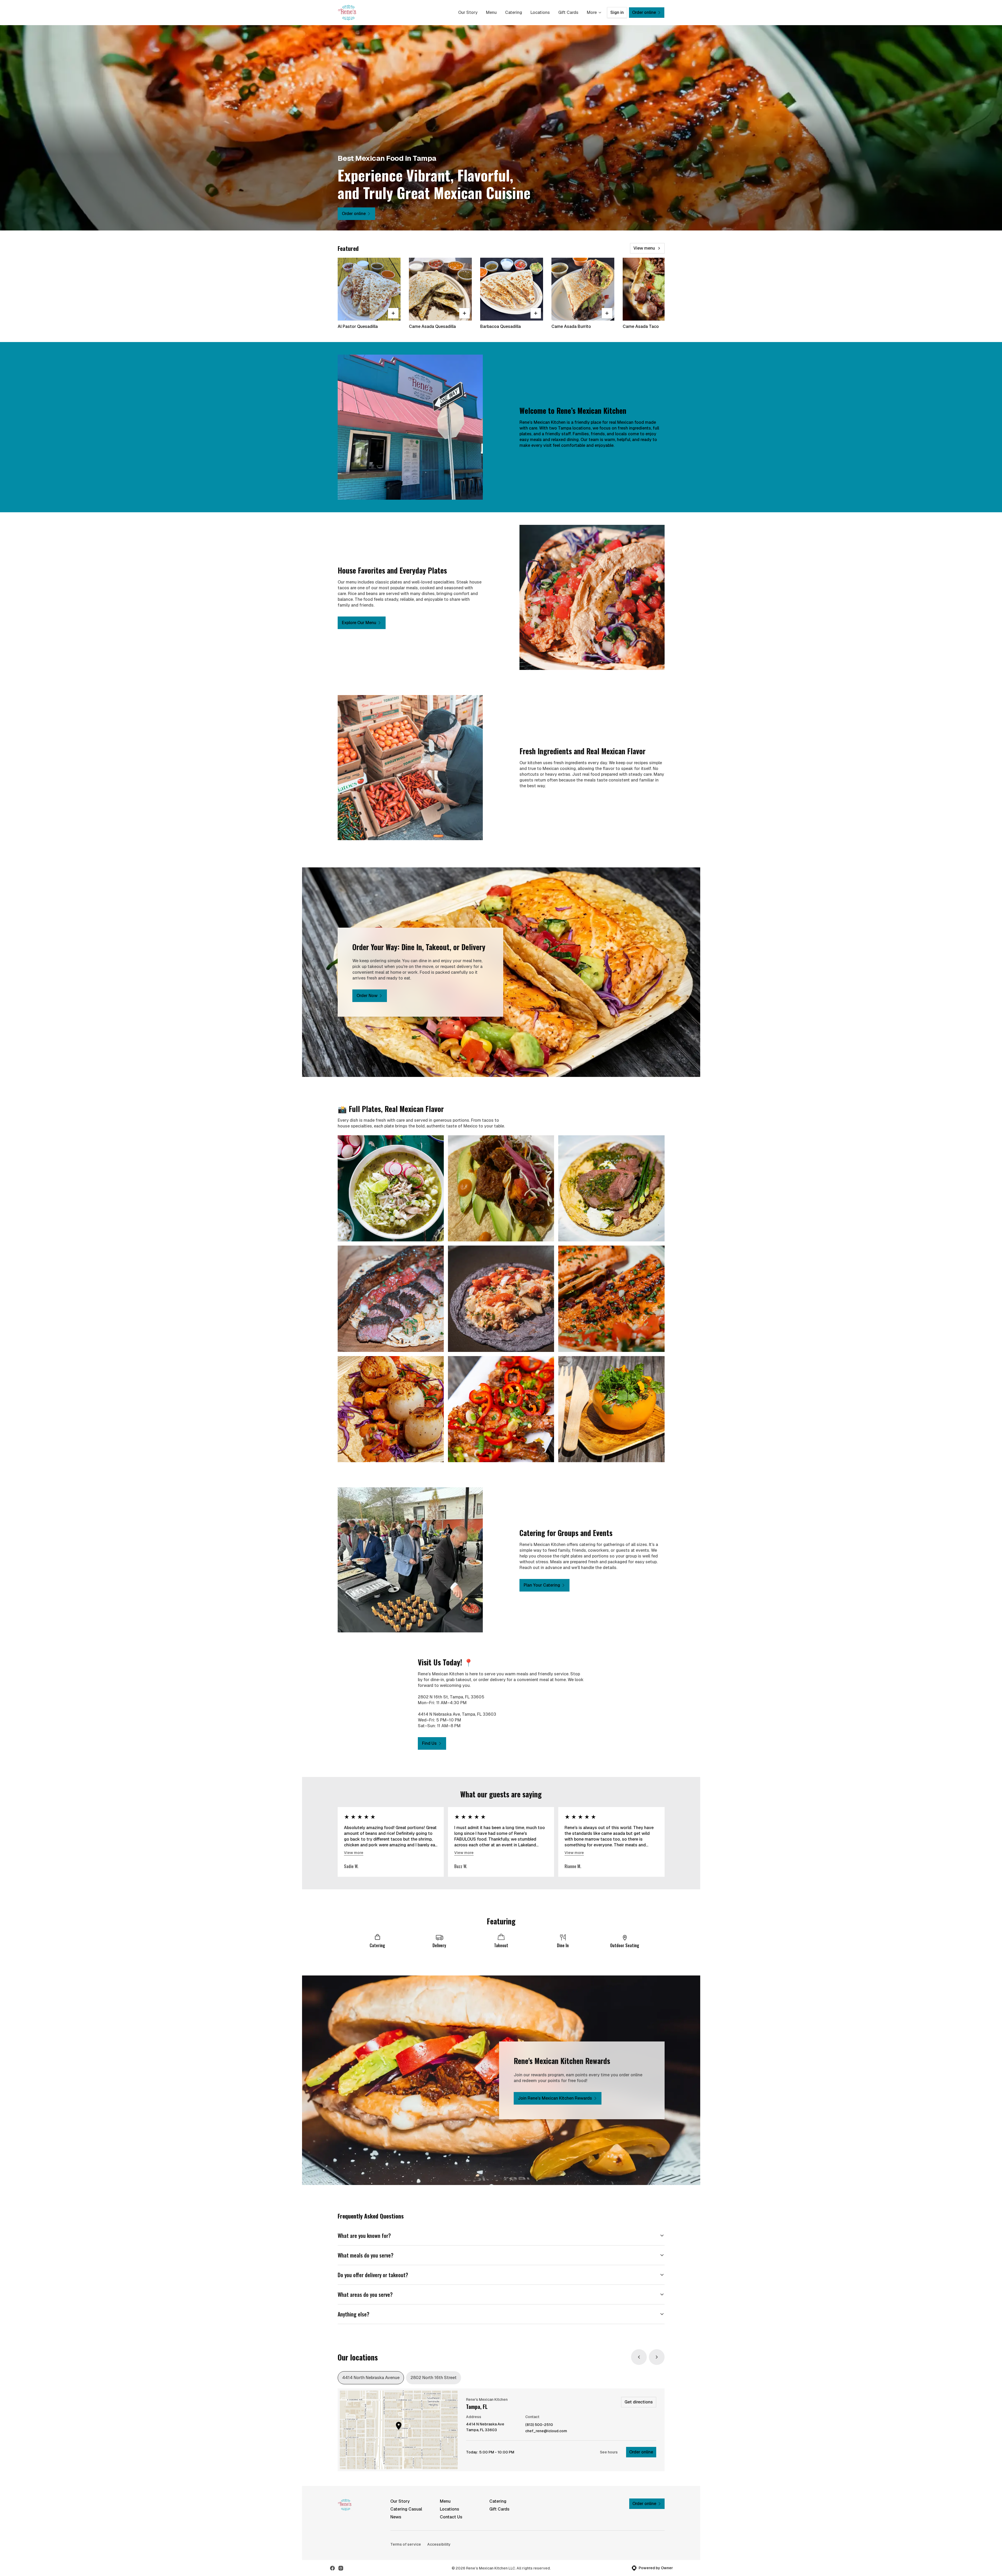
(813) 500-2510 (539, 2425)
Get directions (639, 2402)
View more (354, 1853)
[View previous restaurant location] (639, 2357)
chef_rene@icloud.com (546, 2431)
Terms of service (406, 2544)
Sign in (617, 12)
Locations (540, 12)
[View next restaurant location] (657, 2357)
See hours (609, 2452)
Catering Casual (406, 2509)
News (396, 2517)
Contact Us (451, 2517)
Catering (514, 12)
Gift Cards (568, 12)
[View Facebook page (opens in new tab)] (332, 2568)
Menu (491, 12)
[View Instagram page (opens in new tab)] (341, 2568)
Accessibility (439, 2544)
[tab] (371, 2378)
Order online (641, 2452)
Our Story (468, 12)
